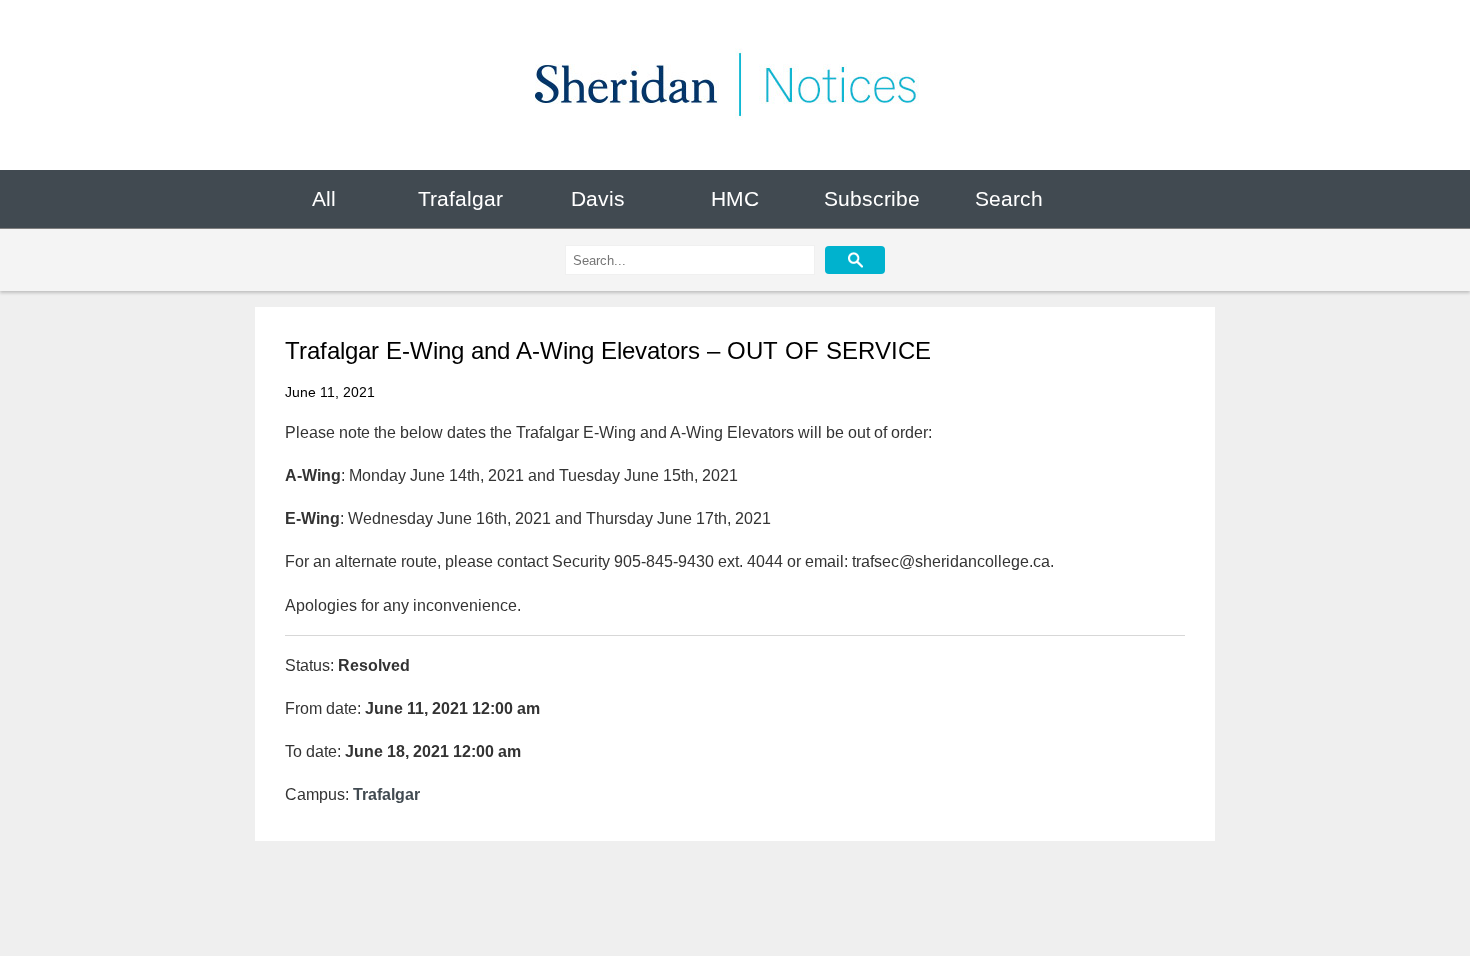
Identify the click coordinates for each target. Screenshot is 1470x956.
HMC (735, 198)
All (324, 198)
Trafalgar (460, 198)
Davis (598, 198)
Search (1009, 198)
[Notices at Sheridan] (735, 85)
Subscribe (872, 198)
